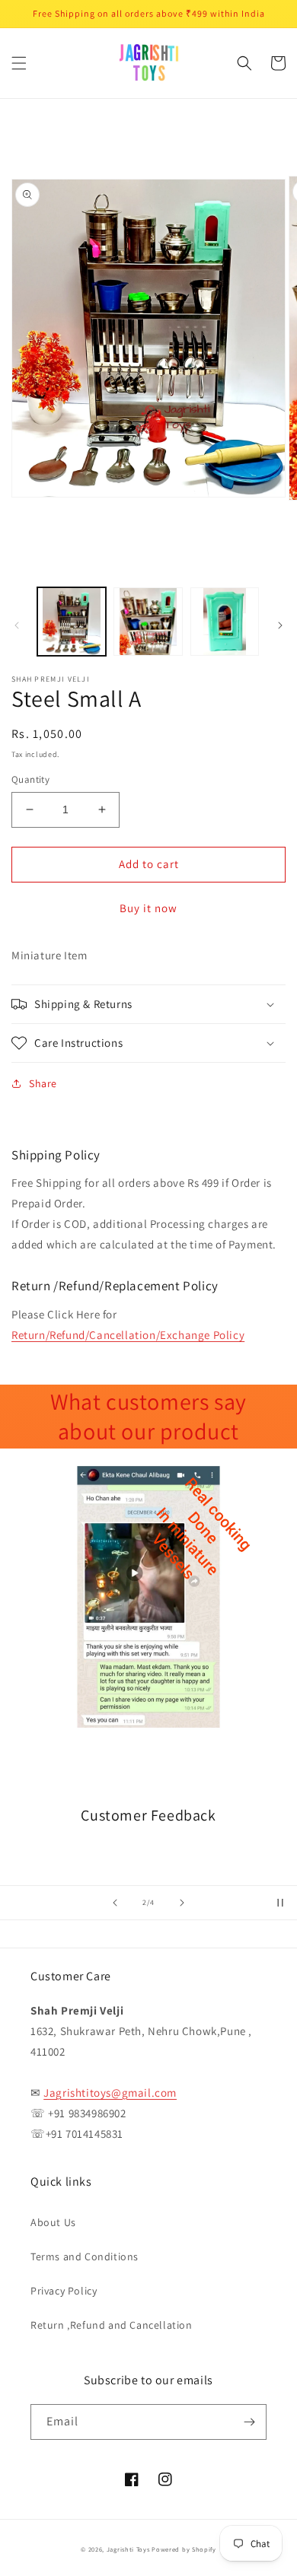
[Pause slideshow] (280, 1903)
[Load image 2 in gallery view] (148, 622)
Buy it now (148, 908)
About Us (53, 2222)
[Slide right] (280, 625)
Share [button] (43, 1083)
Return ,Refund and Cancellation (112, 2325)
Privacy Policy (64, 2291)
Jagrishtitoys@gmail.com (110, 2093)
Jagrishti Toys (128, 2549)
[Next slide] (182, 1903)
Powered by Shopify (184, 2549)
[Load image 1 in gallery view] (72, 622)
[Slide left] (17, 625)
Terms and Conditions (85, 2256)
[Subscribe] (249, 2422)
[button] (19, 63)
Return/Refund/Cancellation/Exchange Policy (128, 1335)
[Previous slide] (115, 1903)
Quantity (30, 779)
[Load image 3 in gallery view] (225, 622)
